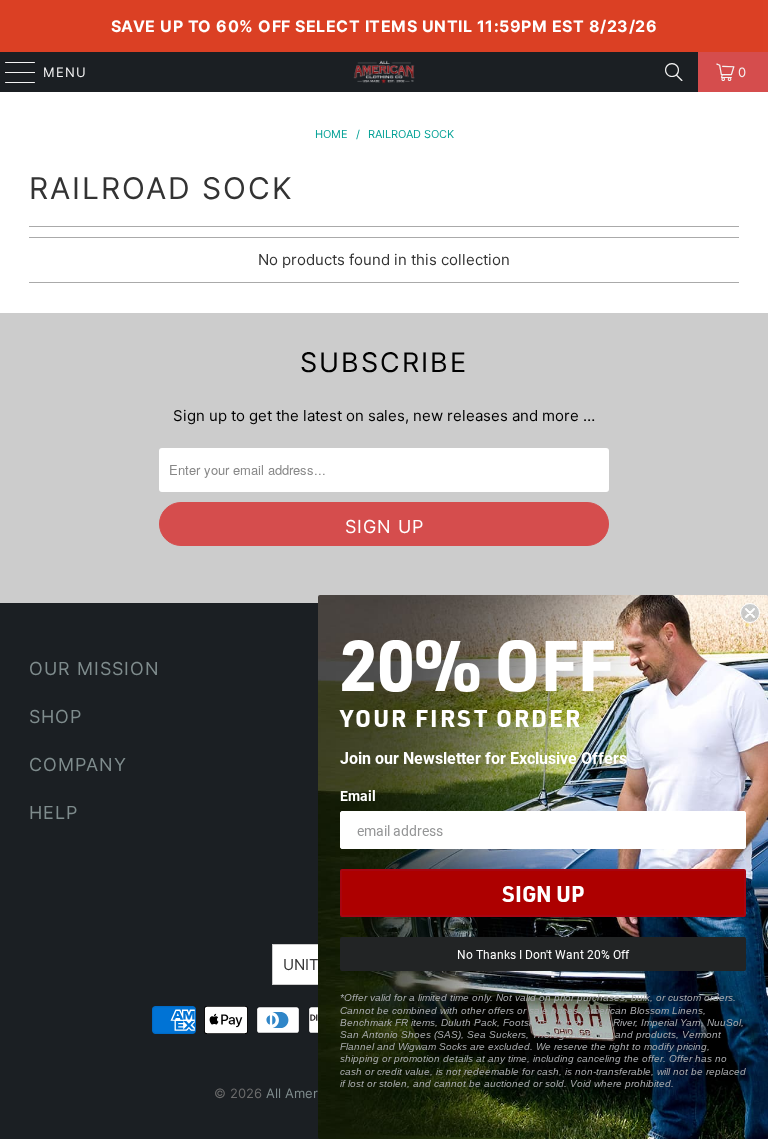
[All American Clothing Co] (384, 72)
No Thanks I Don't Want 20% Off (543, 954)
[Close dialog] (750, 613)
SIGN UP (543, 893)
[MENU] (11, 72)
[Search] (674, 72)
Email (358, 795)
